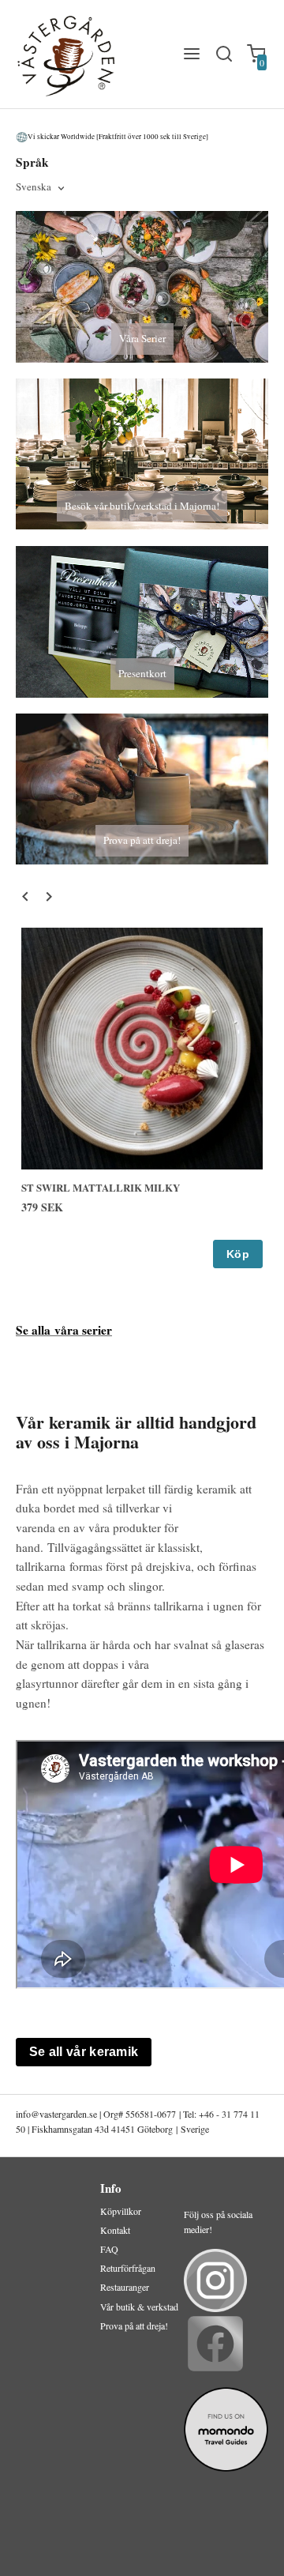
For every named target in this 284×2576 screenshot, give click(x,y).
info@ (28, 2114)
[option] (142, 1098)
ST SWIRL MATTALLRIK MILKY (101, 1187)
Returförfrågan (128, 2268)
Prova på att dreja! (134, 2326)
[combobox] (41, 188)
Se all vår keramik (84, 2052)
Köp (238, 1254)
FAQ (109, 2249)
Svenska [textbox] (34, 188)
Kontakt (115, 2230)
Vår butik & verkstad (139, 2307)
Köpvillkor (121, 2211)
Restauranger (125, 2287)
